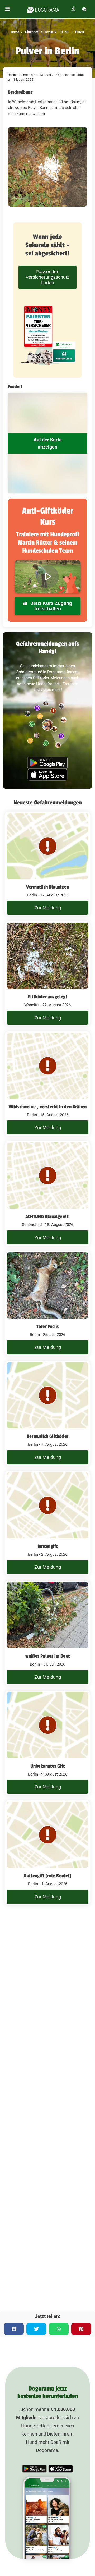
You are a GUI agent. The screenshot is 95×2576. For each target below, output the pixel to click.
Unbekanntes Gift (47, 1766)
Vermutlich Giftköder (47, 1436)
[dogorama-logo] (43, 9)
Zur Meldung (48, 908)
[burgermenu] (8, 9)
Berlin (49, 32)
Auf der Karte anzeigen (48, 443)
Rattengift (48, 1546)
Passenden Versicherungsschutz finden (47, 277)
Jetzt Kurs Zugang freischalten (51, 606)
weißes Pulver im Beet (47, 1656)
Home (15, 32)
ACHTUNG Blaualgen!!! (48, 1216)
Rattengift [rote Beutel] (47, 1876)
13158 (63, 32)
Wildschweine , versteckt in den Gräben (48, 1107)
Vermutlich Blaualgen (47, 887)
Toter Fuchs (47, 1326)
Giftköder (31, 32)
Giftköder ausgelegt (47, 997)
